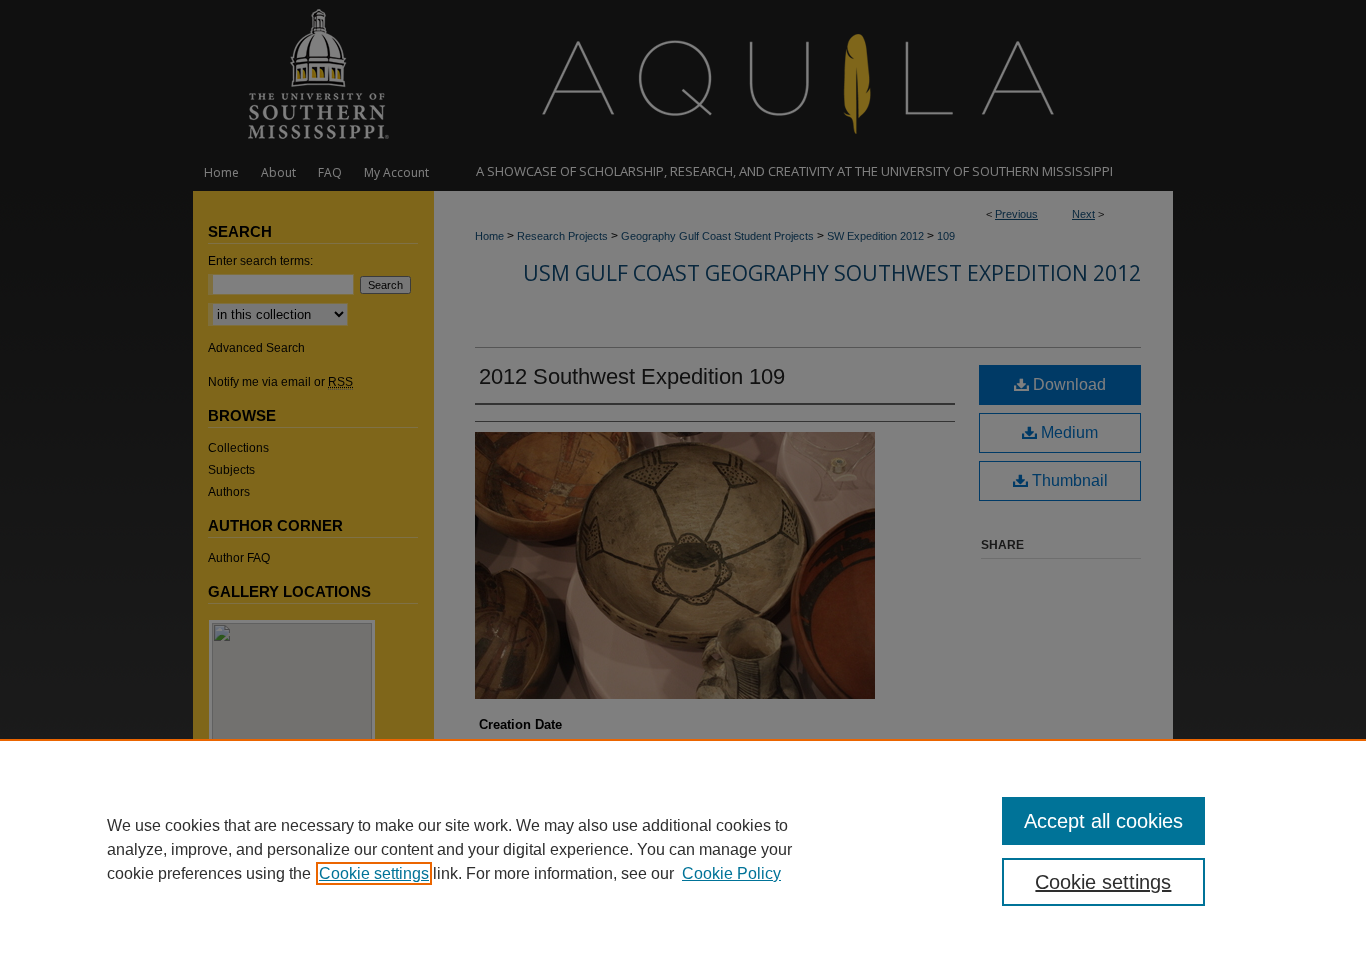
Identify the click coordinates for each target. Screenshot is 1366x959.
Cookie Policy (731, 873)
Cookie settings (374, 873)
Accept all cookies (1103, 821)
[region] (683, 849)
